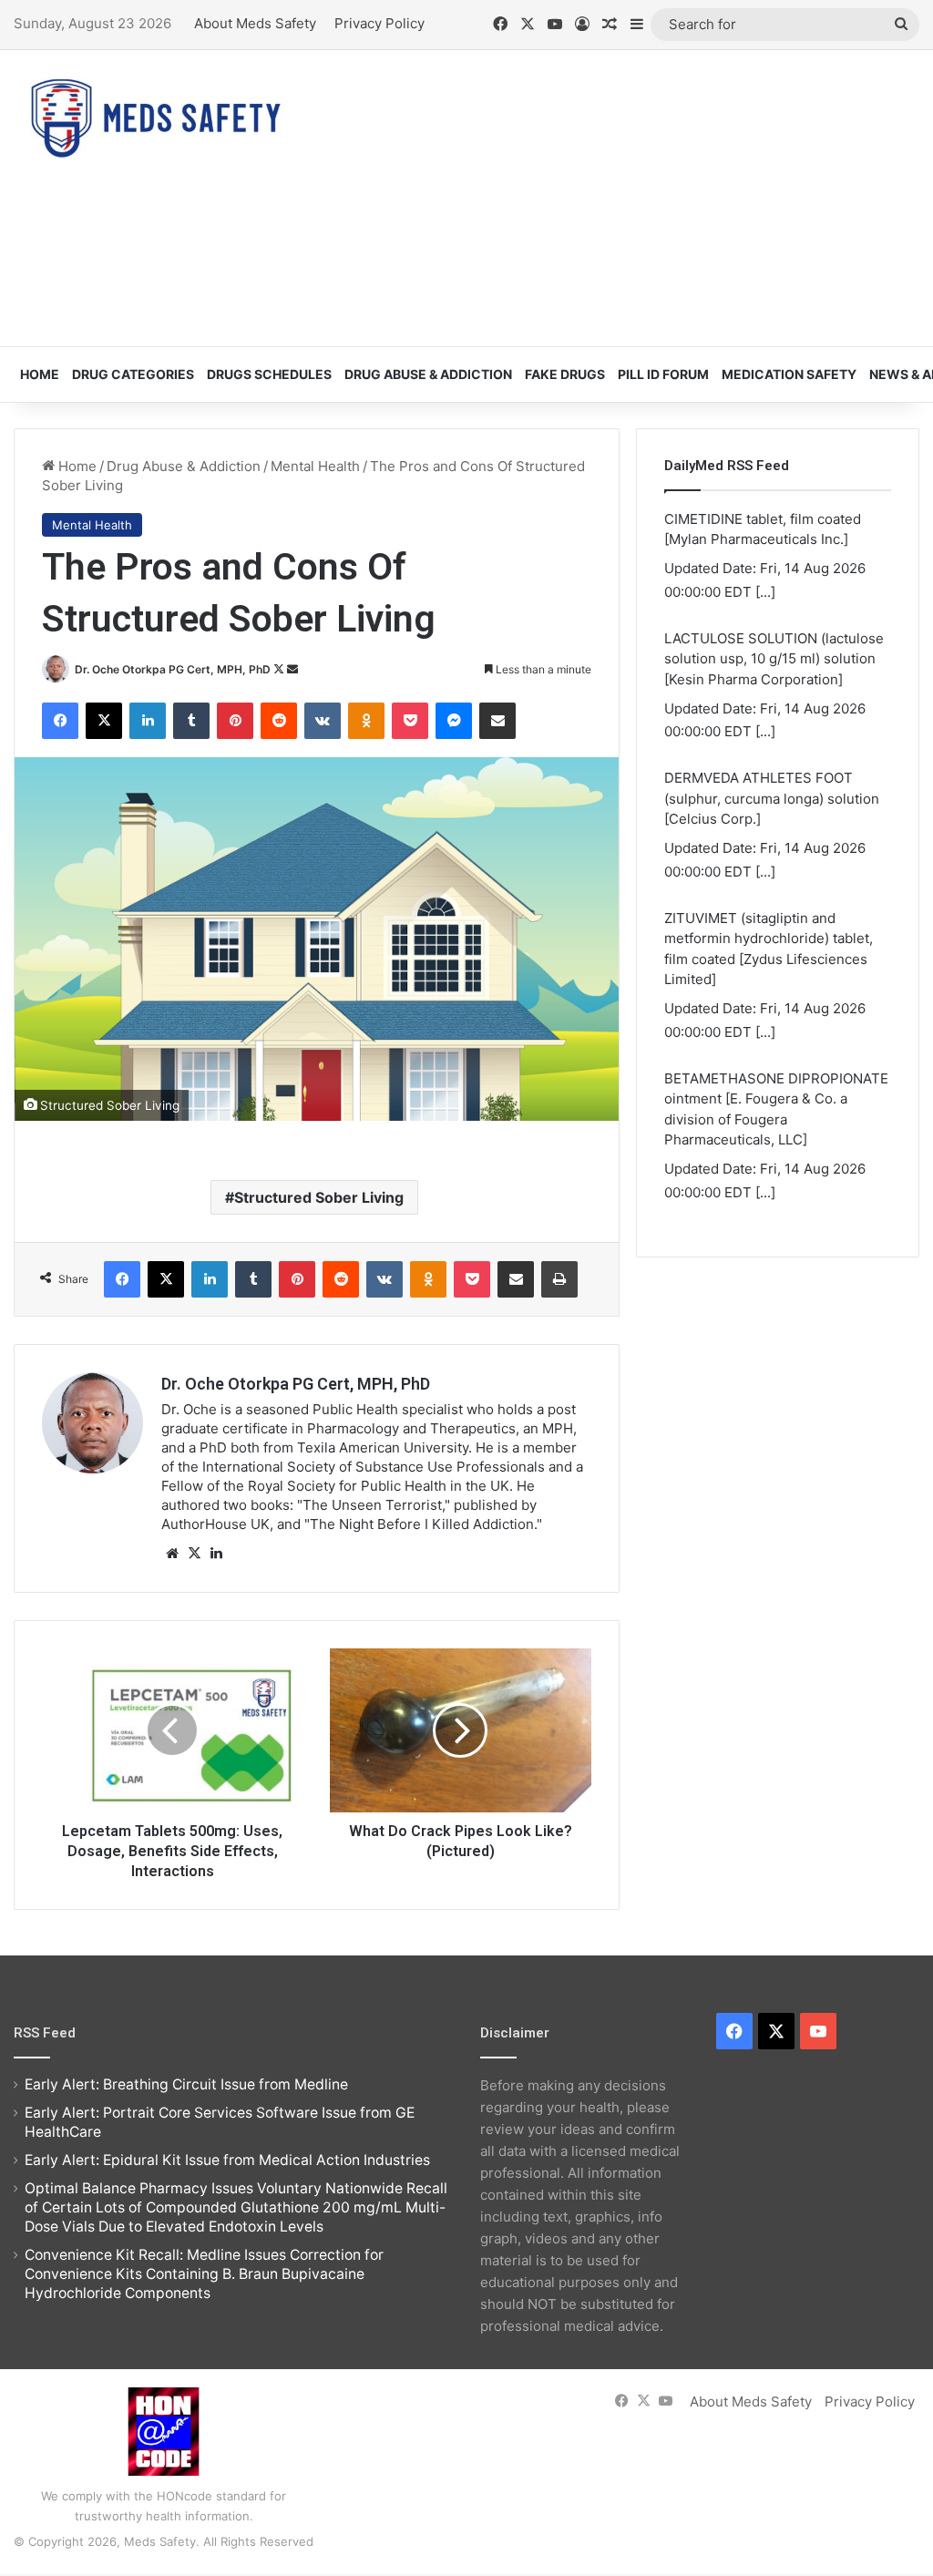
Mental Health (315, 466)
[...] (765, 592)
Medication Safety (789, 374)
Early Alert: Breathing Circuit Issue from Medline (186, 2084)
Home (40, 374)
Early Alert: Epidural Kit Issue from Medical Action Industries (227, 2160)
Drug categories (133, 374)
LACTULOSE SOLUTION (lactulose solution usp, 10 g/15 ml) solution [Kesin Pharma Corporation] (774, 659)
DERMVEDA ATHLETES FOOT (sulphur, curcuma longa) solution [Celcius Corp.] (772, 798)
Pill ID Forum (663, 374)
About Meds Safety (255, 23)
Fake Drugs (565, 374)
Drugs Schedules (269, 374)
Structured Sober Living (319, 1197)
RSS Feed (45, 2033)
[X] (194, 1554)
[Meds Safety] (155, 118)
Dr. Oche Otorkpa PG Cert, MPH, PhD (173, 669)
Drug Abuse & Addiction (428, 374)
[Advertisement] (628, 196)
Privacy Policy (379, 23)
